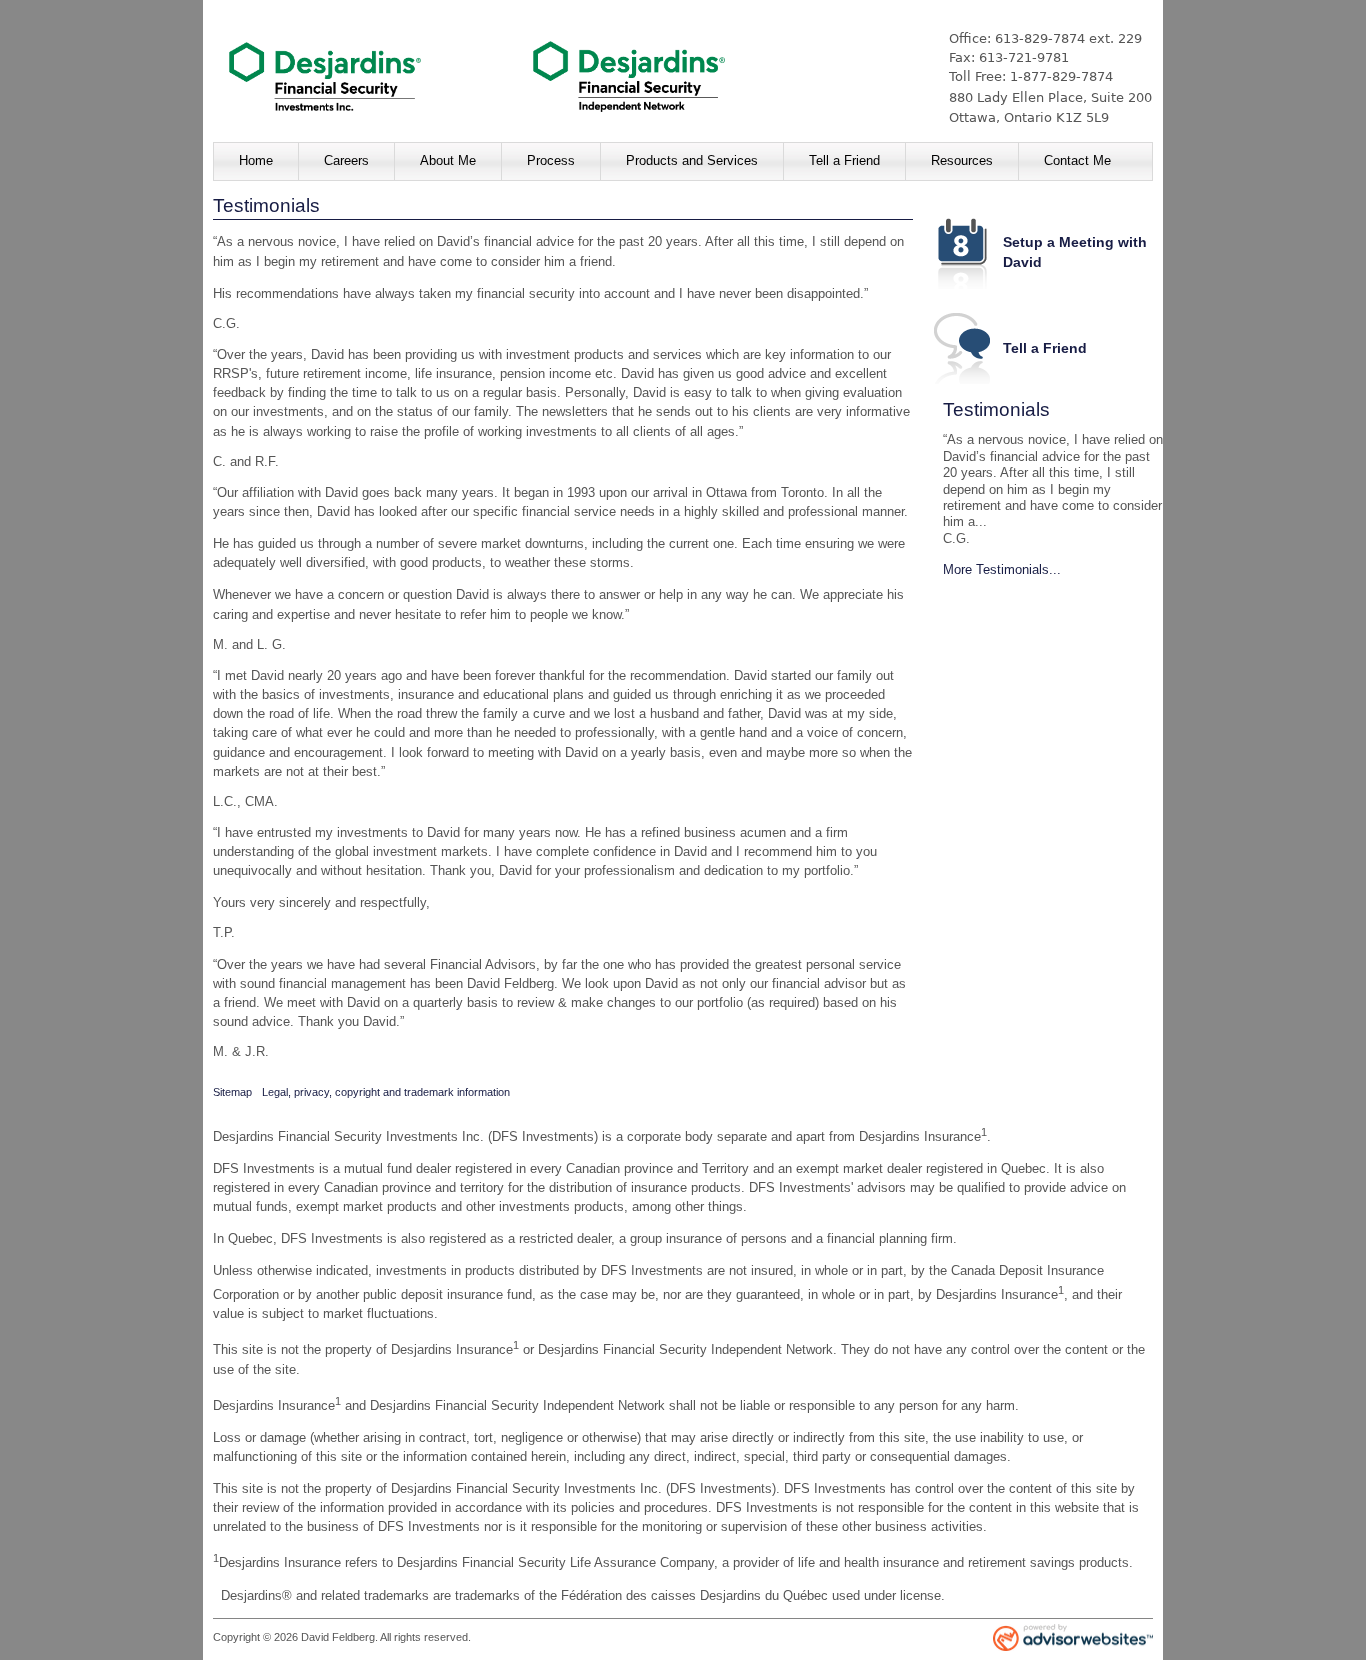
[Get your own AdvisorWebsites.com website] (1073, 1639)
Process (551, 160)
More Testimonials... (1002, 569)
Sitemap (232, 1092)
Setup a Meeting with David (1075, 251)
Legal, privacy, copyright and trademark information (386, 1092)
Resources (962, 160)
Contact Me (1077, 160)
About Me (448, 160)
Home (256, 160)
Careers (346, 160)
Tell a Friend (844, 160)
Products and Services (692, 160)
